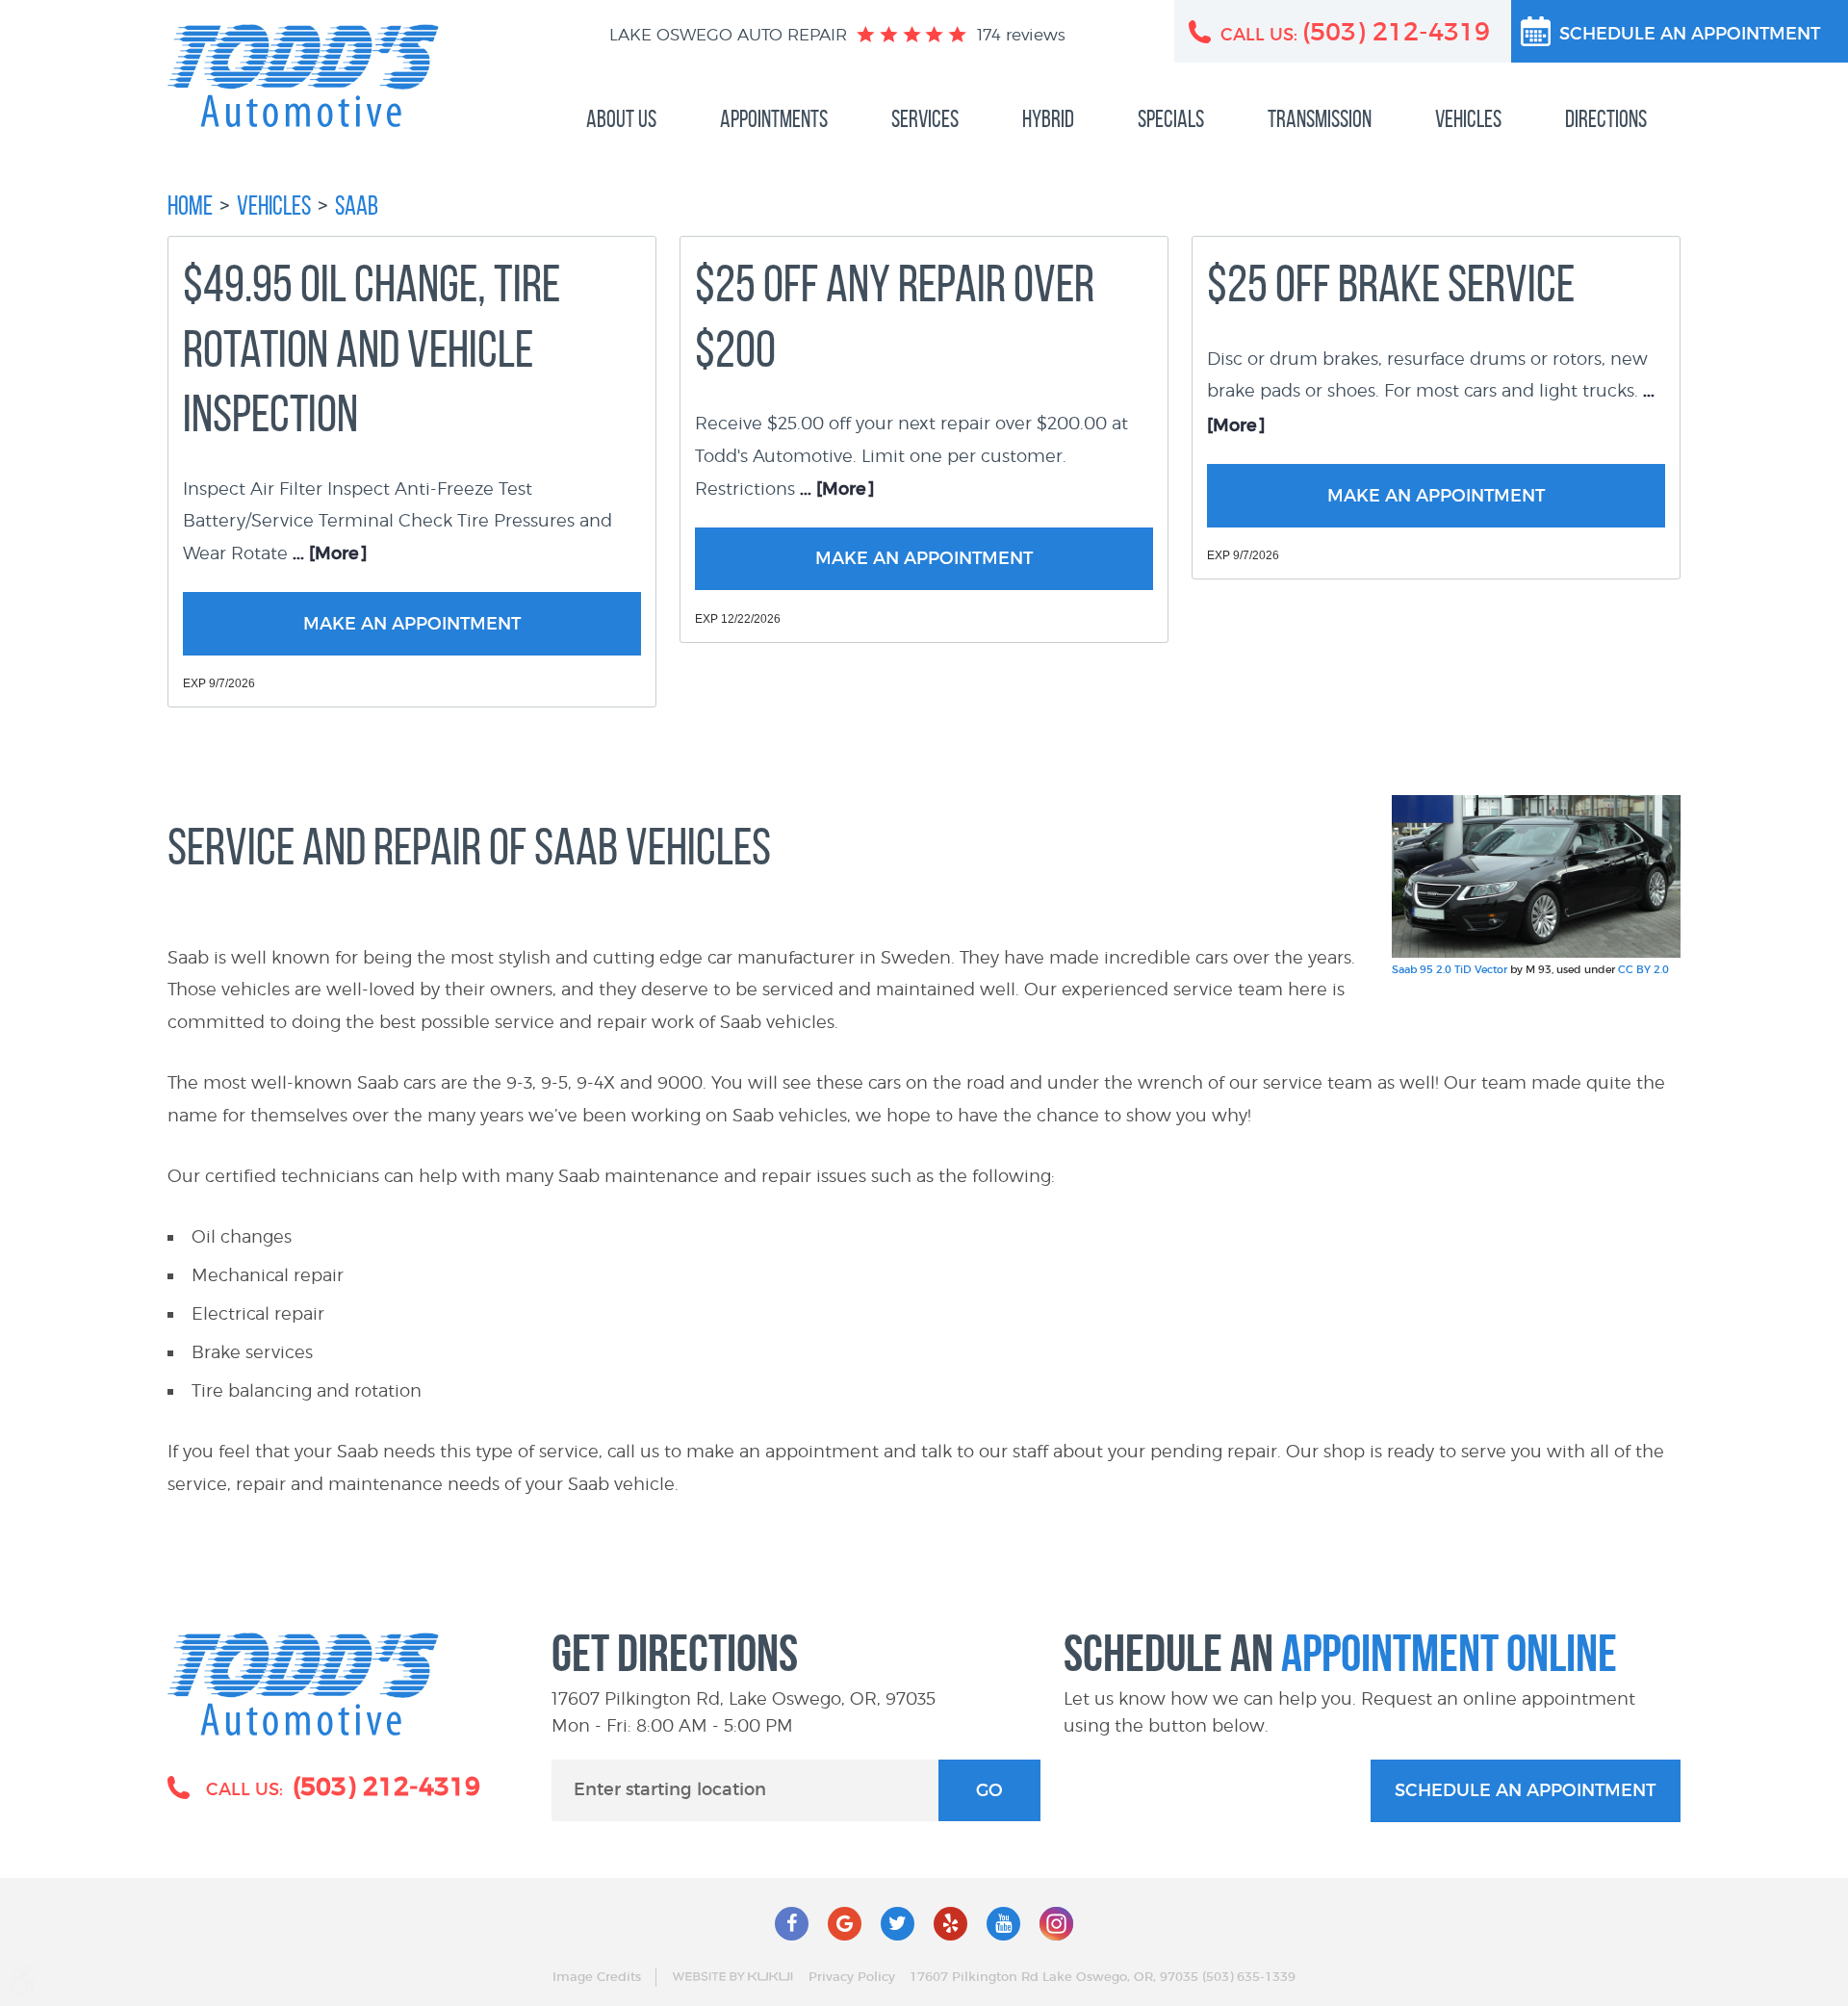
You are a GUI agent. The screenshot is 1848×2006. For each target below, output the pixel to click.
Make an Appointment (412, 625)
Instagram (1056, 1924)
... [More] (328, 554)
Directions (1606, 119)
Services (925, 119)
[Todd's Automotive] (303, 76)
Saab (357, 206)
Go (989, 1791)
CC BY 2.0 (1643, 970)
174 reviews (1021, 35)
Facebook (792, 1924)
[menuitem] (621, 120)
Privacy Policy (852, 1978)
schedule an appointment (1525, 1791)
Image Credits (597, 1978)
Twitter (898, 1924)
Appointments (774, 119)
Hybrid (1048, 119)
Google (845, 1924)
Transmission (1320, 119)
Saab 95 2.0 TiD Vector (1450, 970)
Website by (732, 1977)
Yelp (950, 1924)
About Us (621, 119)
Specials (1171, 119)
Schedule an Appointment (1690, 35)
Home (190, 206)
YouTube (1003, 1924)
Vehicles (1468, 119)
